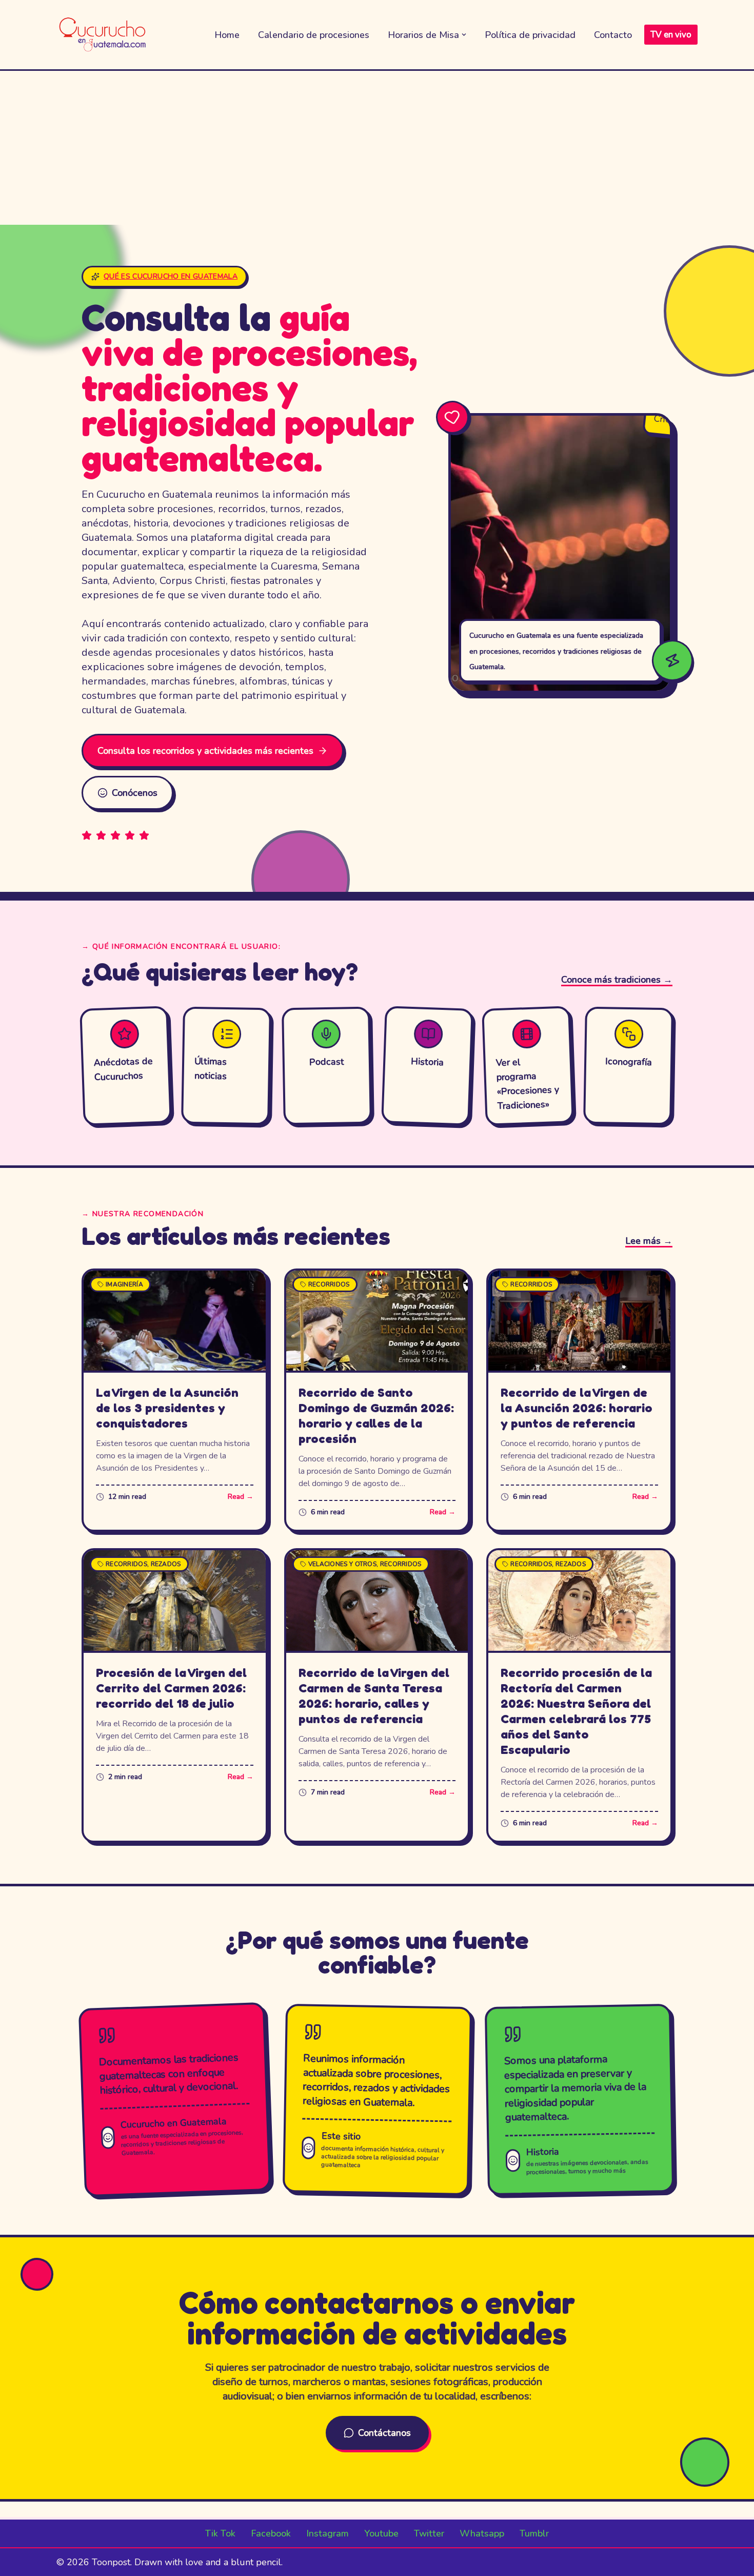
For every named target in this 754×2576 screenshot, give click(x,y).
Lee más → (649, 1241)
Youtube (381, 2533)
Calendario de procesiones (314, 35)
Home (227, 35)
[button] (464, 35)
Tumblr (534, 2533)
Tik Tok (220, 2533)
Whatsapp (482, 2533)
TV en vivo (671, 35)
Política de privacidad (530, 35)
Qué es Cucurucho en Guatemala (171, 276)
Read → (241, 1497)
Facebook (271, 2533)
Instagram (328, 2533)
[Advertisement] (377, 148)
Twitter (429, 2533)
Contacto (613, 35)
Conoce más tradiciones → (617, 980)
